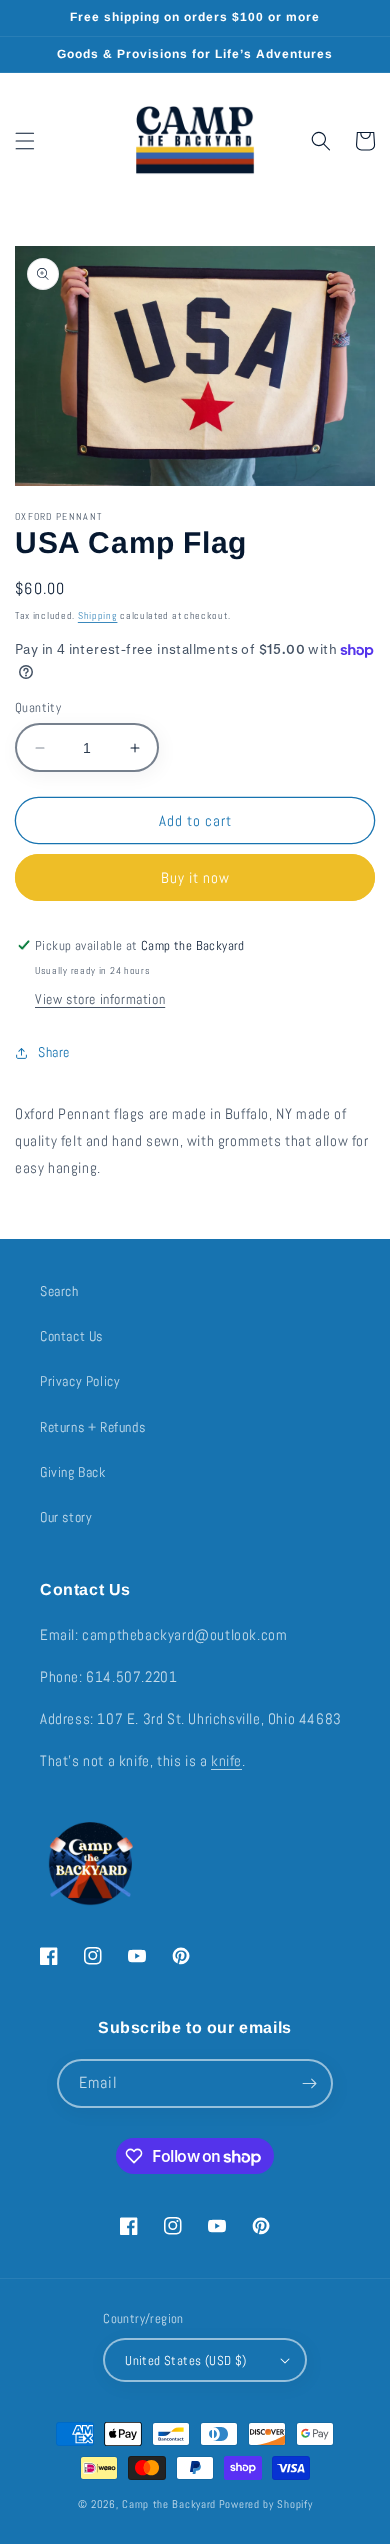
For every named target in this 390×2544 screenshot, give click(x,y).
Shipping (98, 615)
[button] (25, 141)
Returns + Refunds (92, 1427)
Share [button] (54, 1052)
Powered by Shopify (266, 2504)
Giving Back (73, 1472)
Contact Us (71, 1336)
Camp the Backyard (169, 2504)
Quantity (38, 707)
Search (59, 1291)
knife (226, 1760)
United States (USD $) (185, 2360)
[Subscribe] (309, 2083)
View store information (100, 999)
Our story (66, 1517)
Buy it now (195, 877)
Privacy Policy (80, 1381)
